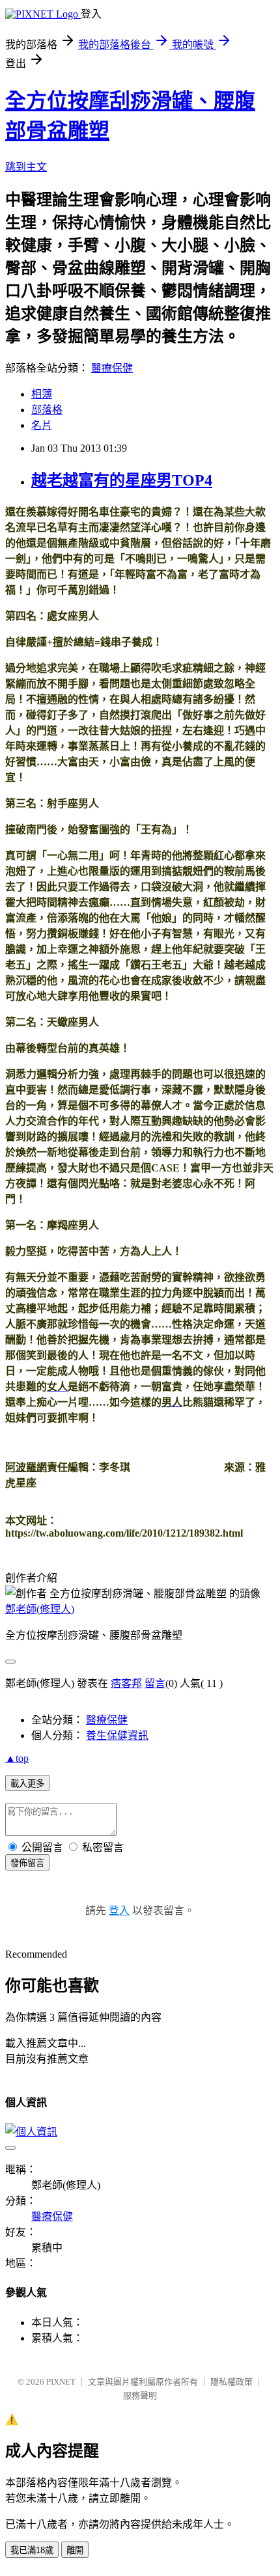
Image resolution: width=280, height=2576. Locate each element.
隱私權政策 (231, 2382)
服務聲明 (140, 2395)
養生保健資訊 (117, 1735)
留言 (155, 1683)
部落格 (47, 410)
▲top (17, 1758)
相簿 (42, 394)
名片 (42, 425)
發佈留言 (27, 1863)
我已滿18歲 (32, 2550)
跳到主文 (26, 167)
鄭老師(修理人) (40, 1609)
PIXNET (61, 2382)
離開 (75, 2550)
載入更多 (27, 1784)
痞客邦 (126, 1683)
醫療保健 (112, 368)
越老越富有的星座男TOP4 (122, 480)
